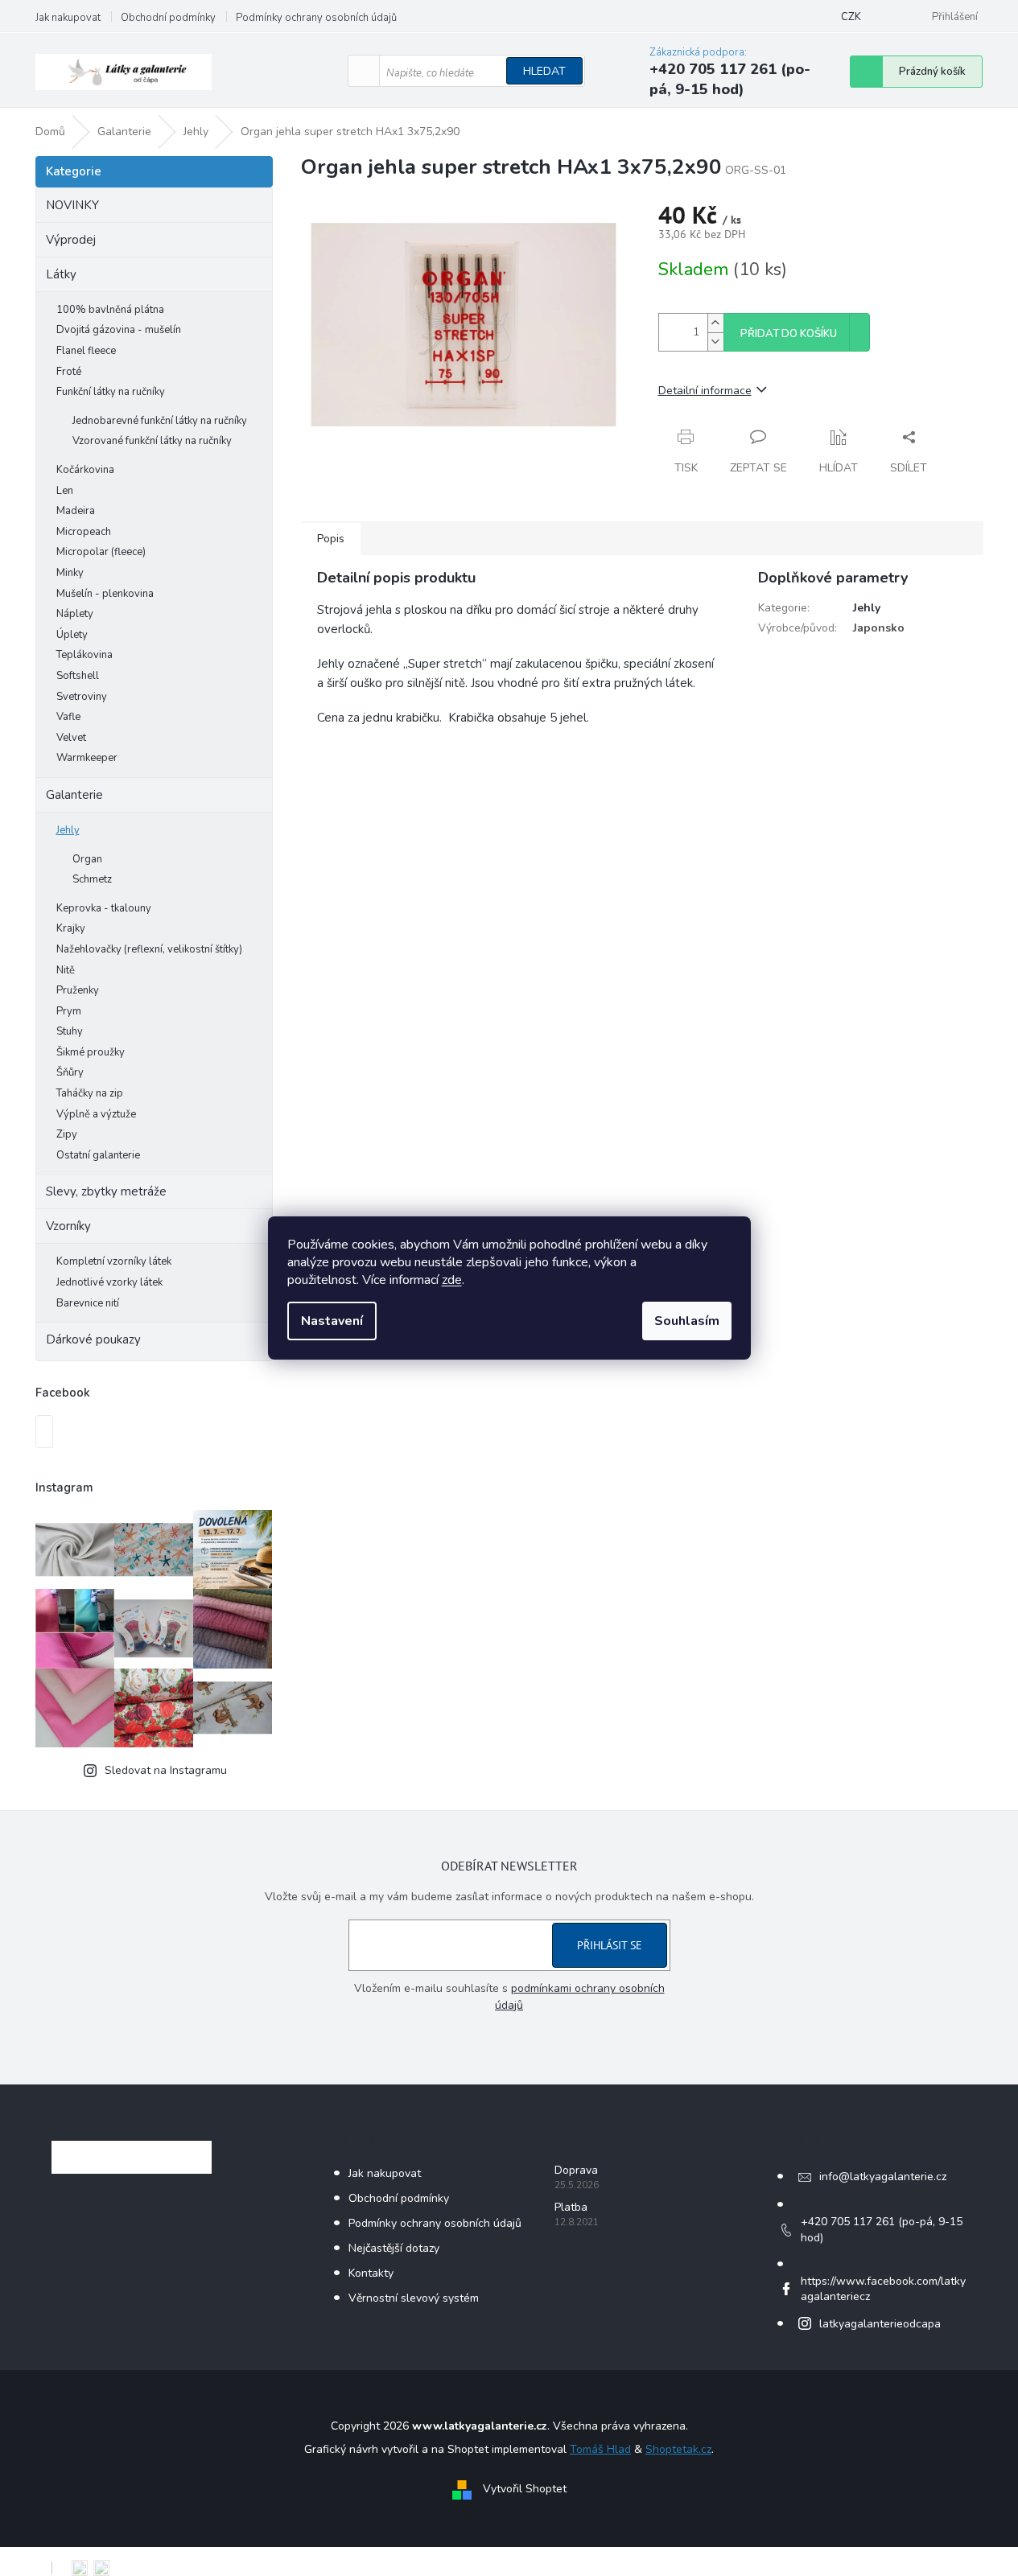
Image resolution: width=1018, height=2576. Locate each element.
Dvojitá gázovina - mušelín (119, 330)
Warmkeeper (87, 758)
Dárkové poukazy (93, 1339)
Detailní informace (705, 391)
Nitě (66, 970)
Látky (61, 274)
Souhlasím (687, 1321)
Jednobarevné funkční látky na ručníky (160, 421)
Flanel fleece (86, 351)
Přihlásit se (610, 1945)
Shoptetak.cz (678, 2449)
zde (452, 1280)
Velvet (71, 738)
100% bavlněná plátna (110, 310)
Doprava (576, 2170)
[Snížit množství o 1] (715, 342)
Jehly (68, 830)
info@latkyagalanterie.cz (883, 2177)
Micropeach (84, 532)
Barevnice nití (88, 1303)
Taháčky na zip (90, 1093)
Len (65, 491)
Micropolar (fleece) (101, 552)
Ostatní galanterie (98, 1155)
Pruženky (78, 990)
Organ (87, 859)
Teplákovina (84, 655)
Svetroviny (82, 697)
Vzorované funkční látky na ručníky (152, 441)
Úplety (72, 635)
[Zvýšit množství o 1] (715, 323)
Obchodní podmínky (168, 18)
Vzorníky (68, 1226)
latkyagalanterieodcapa (880, 2324)
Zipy (67, 1134)
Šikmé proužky (91, 1052)
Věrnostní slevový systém (414, 2298)
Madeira (76, 511)
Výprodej (71, 240)
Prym (69, 1011)
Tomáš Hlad (600, 2449)
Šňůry (70, 1072)
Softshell (78, 676)
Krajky (71, 928)
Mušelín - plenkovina (105, 594)
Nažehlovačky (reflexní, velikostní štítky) (149, 949)
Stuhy (70, 1031)
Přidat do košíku (789, 334)
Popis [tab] (331, 539)
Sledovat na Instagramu (166, 1770)
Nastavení (332, 1321)
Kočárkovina (85, 470)
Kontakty (371, 2273)
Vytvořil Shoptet (525, 2489)
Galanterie (74, 795)
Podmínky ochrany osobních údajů (316, 18)
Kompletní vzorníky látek (114, 1261)
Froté (69, 372)
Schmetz (92, 879)
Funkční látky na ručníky (111, 392)
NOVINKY (72, 205)
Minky (70, 573)
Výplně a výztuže (96, 1114)
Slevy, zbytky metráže (106, 1191)
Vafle (68, 717)
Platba (571, 2207)
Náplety (75, 614)
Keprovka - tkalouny (104, 908)
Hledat (544, 71)
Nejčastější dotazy (394, 2248)
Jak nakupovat (68, 18)
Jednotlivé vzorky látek (109, 1282)
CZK (851, 17)
